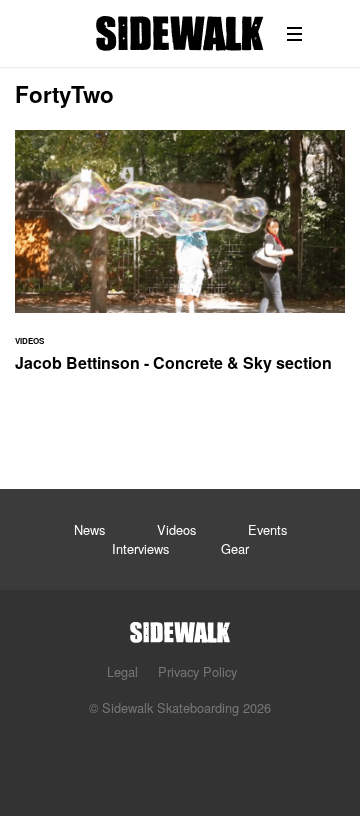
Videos (176, 529)
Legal (122, 671)
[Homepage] (180, 626)
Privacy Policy (197, 671)
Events (267, 529)
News (89, 529)
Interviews (140, 548)
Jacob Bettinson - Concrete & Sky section (180, 263)
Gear (235, 548)
